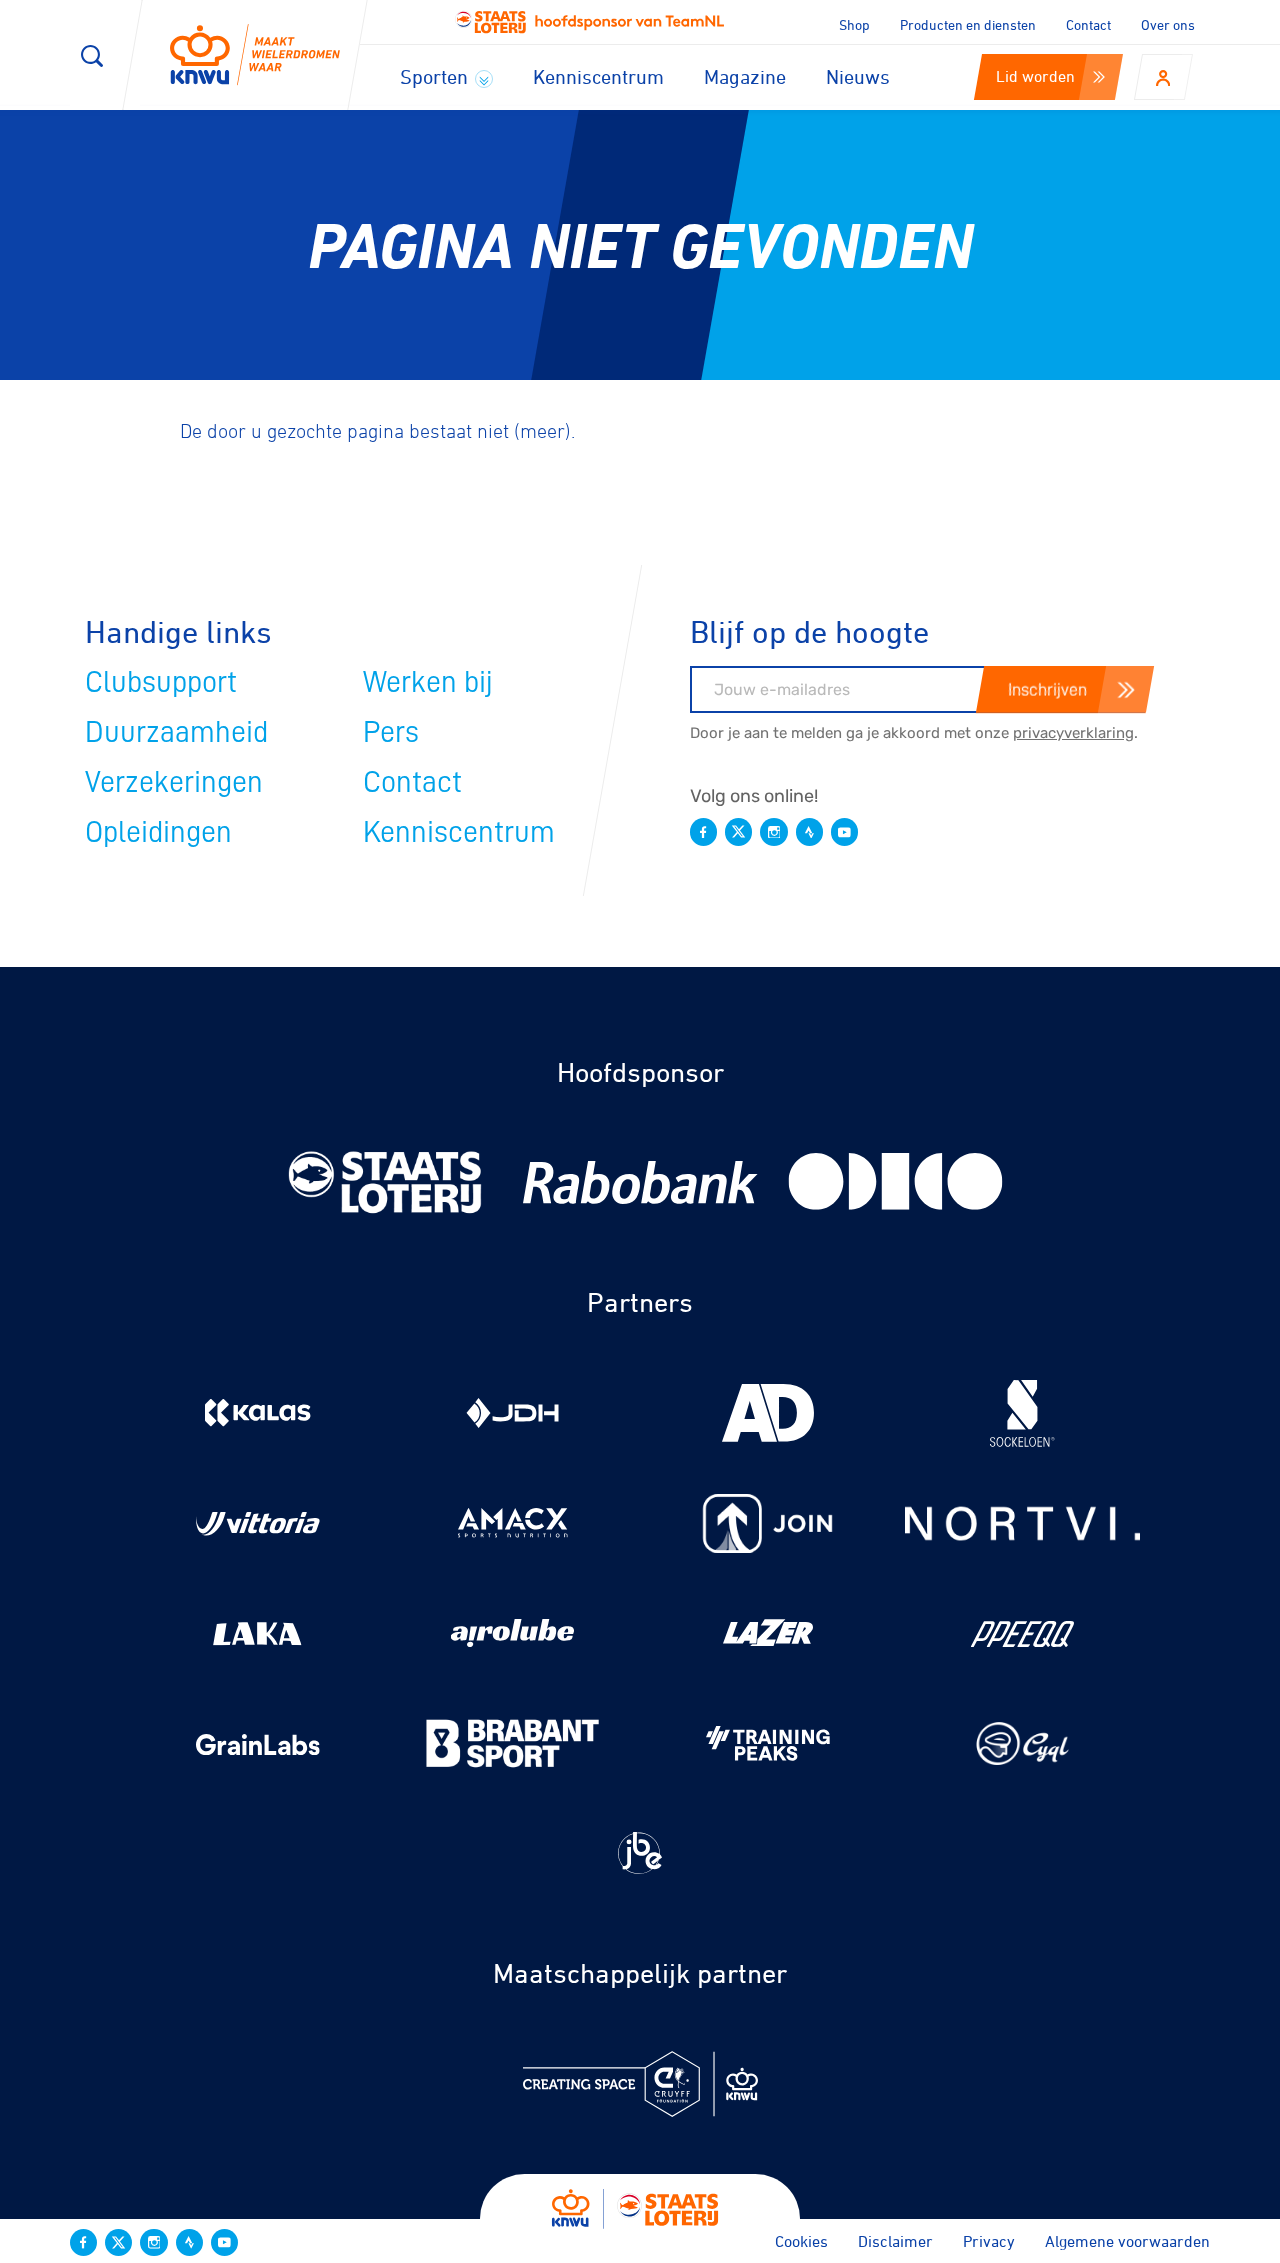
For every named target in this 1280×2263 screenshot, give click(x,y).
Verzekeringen (174, 782)
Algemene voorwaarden (1127, 2241)
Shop (854, 24)
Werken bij (428, 682)
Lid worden (1035, 76)
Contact (1088, 24)
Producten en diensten (968, 24)
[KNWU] (255, 55)
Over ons (1168, 24)
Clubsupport (161, 682)
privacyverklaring (1073, 733)
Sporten (436, 76)
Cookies (801, 2241)
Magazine (745, 76)
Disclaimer (895, 2241)
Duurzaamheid (176, 732)
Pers (391, 732)
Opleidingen (158, 832)
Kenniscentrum (598, 76)
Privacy (989, 2241)
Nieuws (858, 76)
